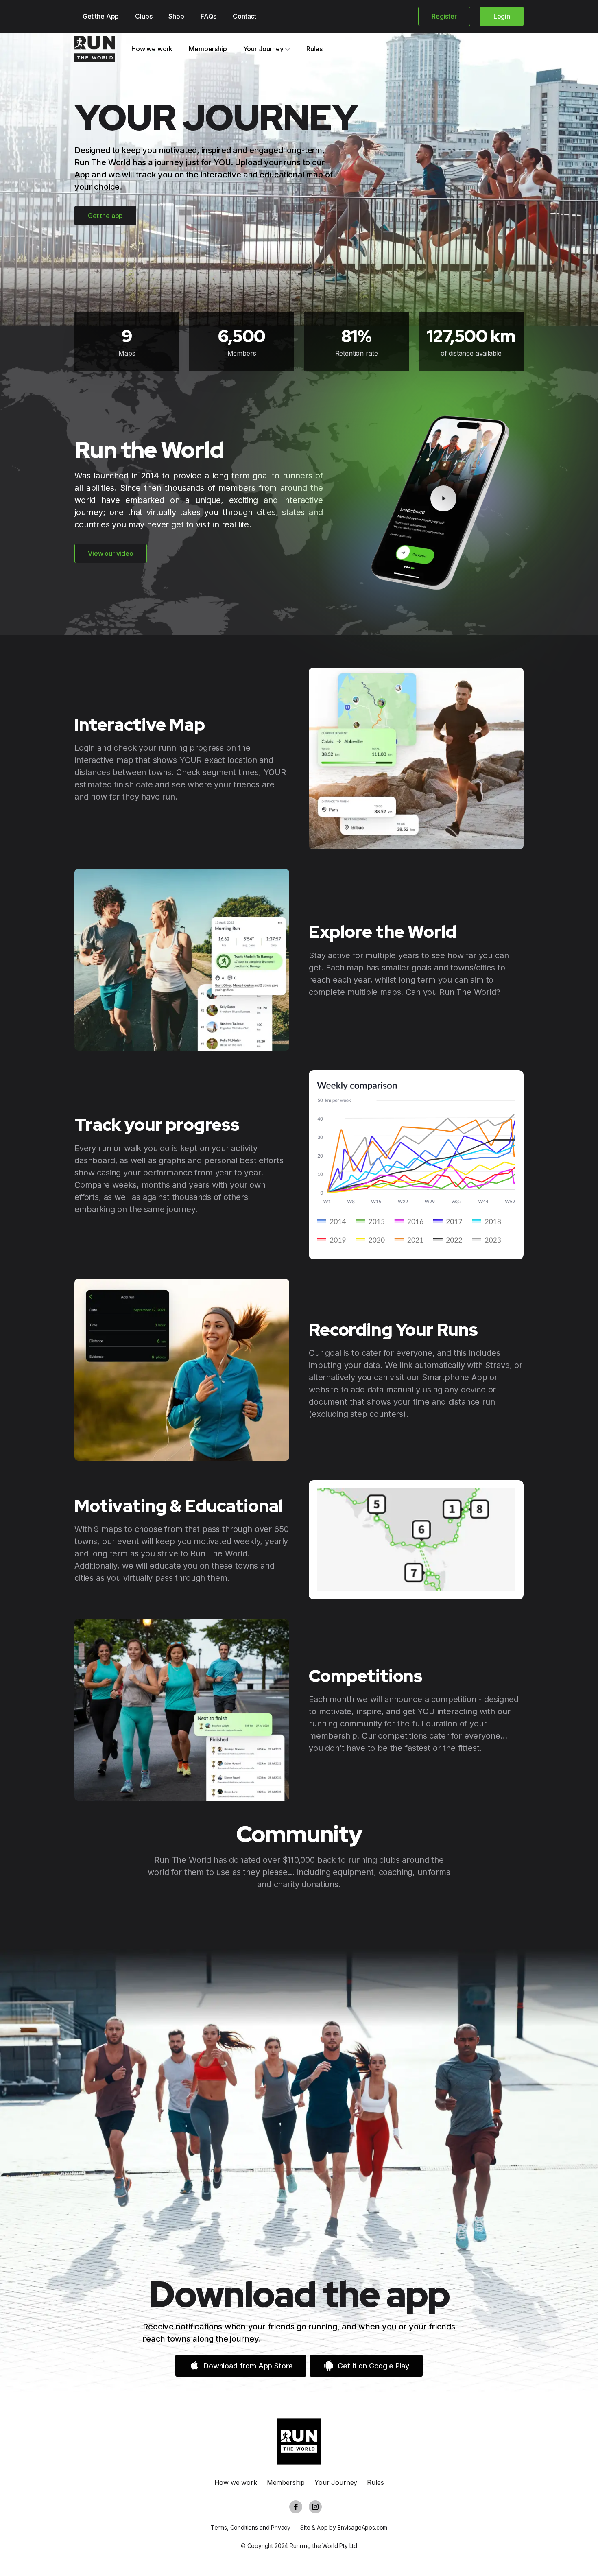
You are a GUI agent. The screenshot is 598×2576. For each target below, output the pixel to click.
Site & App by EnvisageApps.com (344, 2527)
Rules (314, 49)
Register (444, 16)
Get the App (101, 16)
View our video (111, 553)
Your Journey (263, 49)
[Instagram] (315, 2507)
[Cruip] (95, 49)
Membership (208, 49)
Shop (176, 16)
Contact (244, 16)
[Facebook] (296, 2507)
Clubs (144, 16)
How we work (152, 49)
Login (502, 16)
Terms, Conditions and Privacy (251, 2527)
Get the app (105, 216)
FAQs (208, 16)
